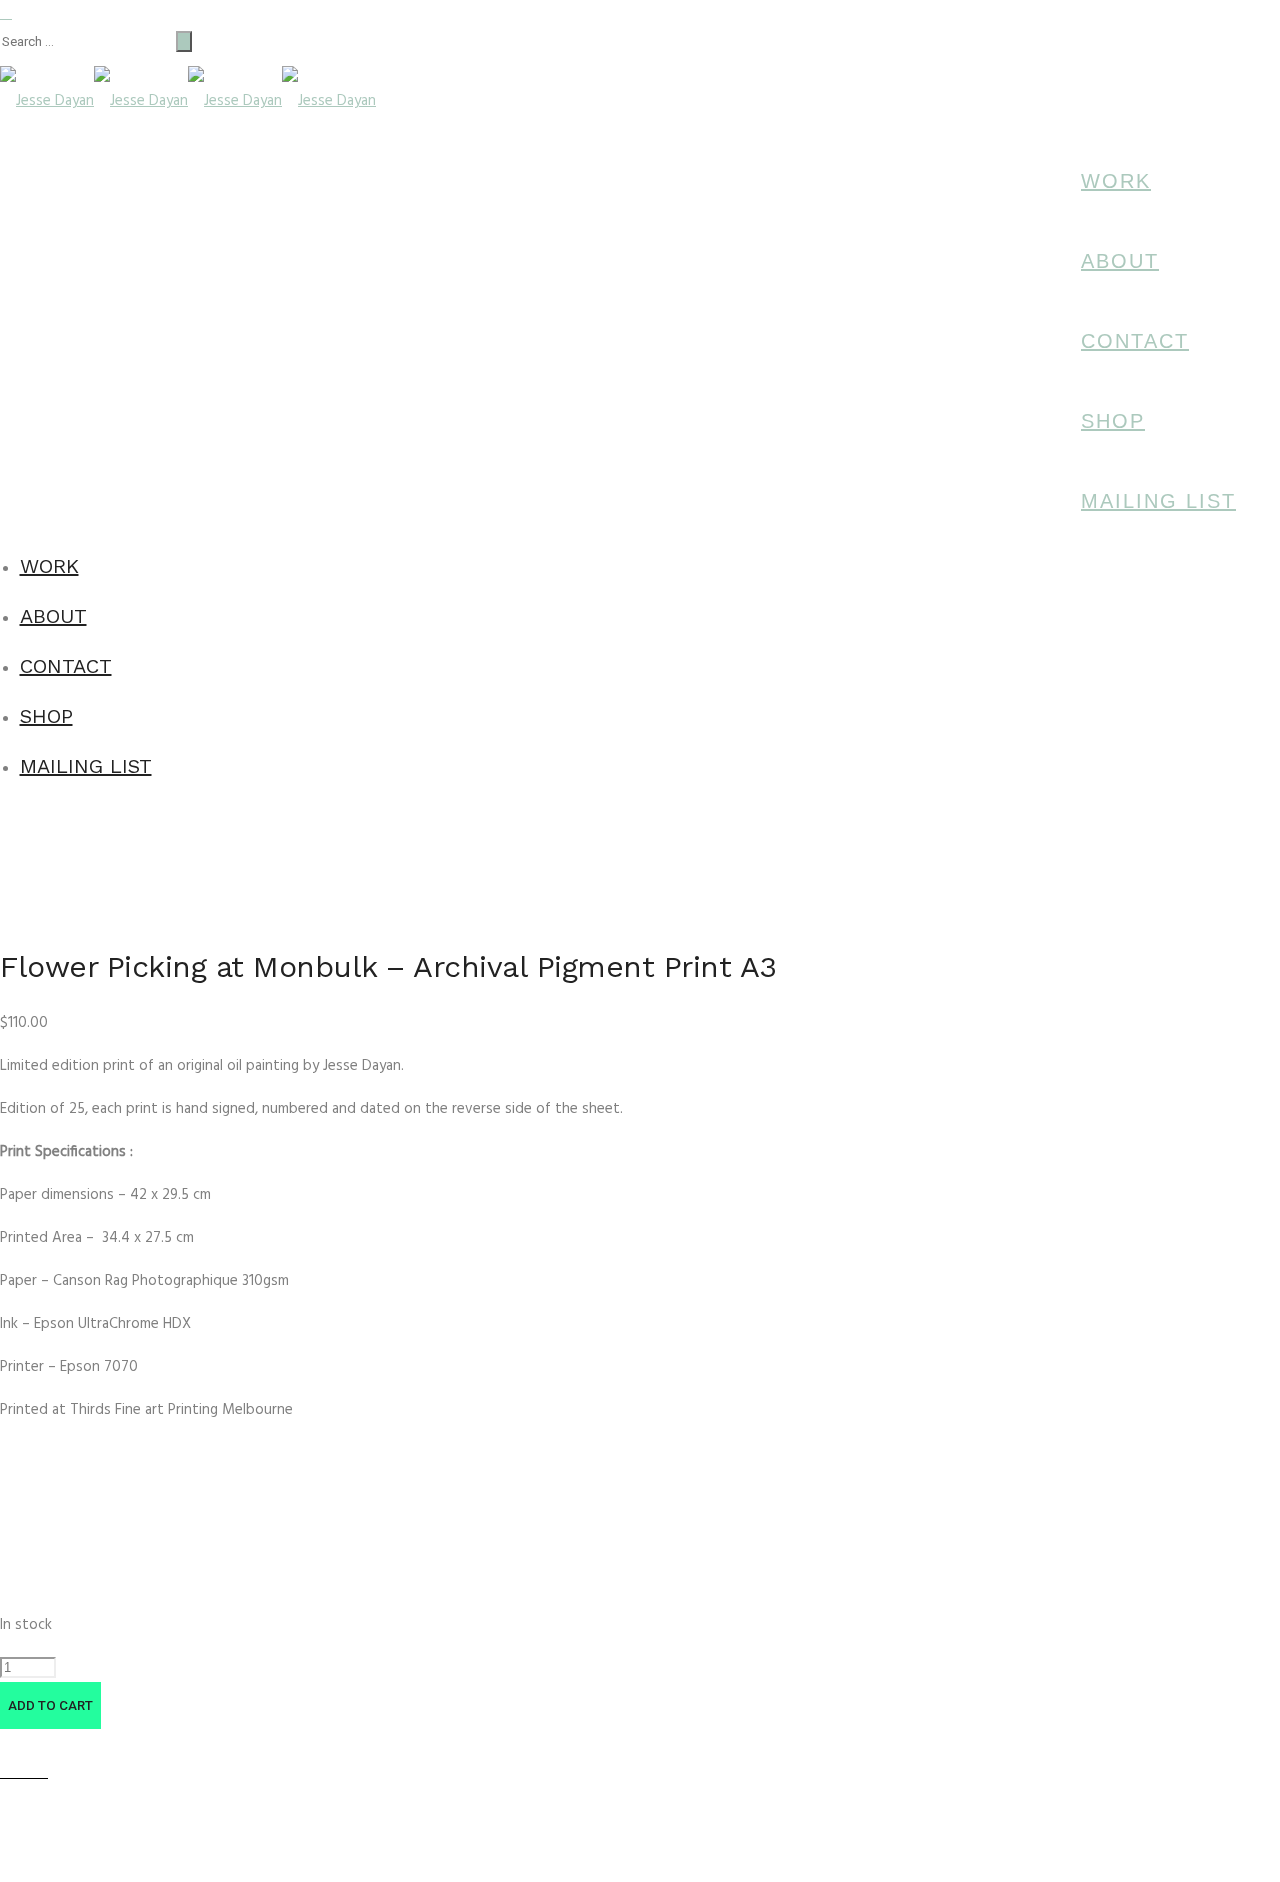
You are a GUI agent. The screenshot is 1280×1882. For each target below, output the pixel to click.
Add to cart (50, 1705)
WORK (1116, 181)
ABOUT (1120, 261)
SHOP (1113, 421)
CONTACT (1135, 341)
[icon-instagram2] (1265, 173)
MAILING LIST (1158, 501)
